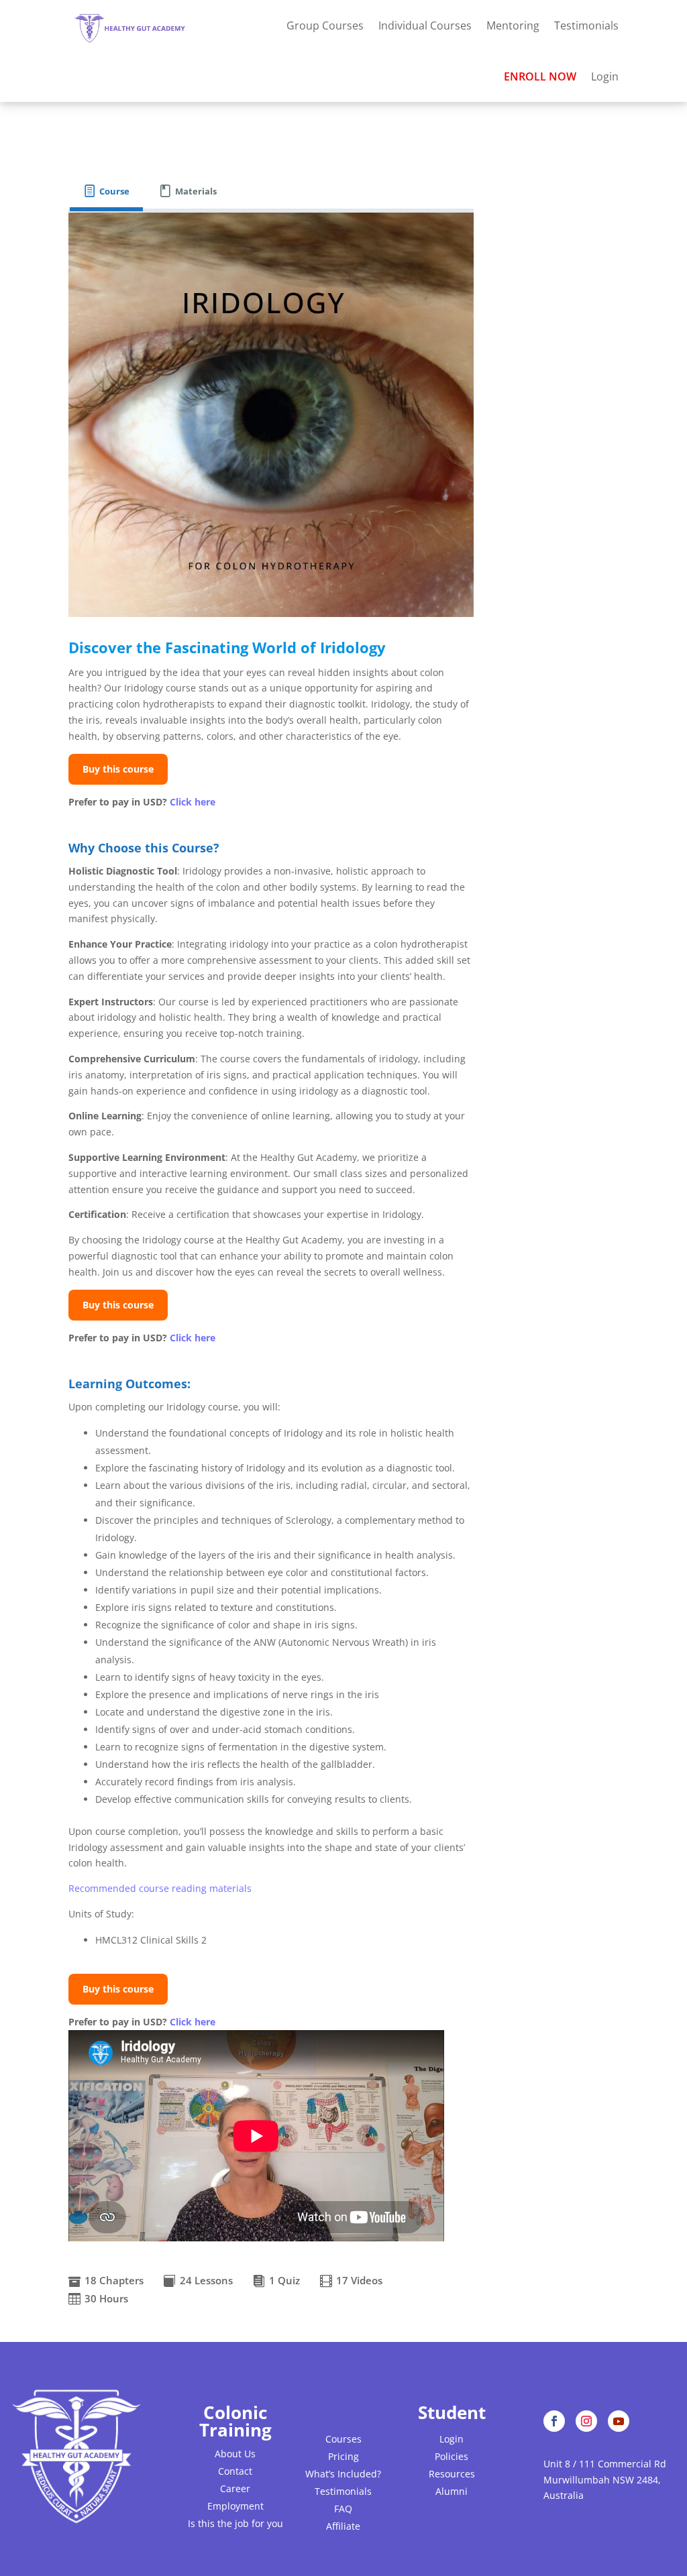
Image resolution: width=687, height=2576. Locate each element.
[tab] (106, 191)
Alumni (452, 2491)
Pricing (343, 2456)
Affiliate (343, 2526)
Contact (235, 2471)
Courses (343, 2439)
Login (605, 76)
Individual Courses (425, 25)
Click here (193, 802)
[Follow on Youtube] (619, 2421)
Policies (452, 2456)
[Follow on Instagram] (586, 2421)
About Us (235, 2454)
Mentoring (513, 25)
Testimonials (586, 25)
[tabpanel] (271, 1261)
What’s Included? (343, 2474)
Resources (452, 2474)
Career (235, 2488)
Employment (235, 2506)
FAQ (343, 2509)
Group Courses (325, 25)
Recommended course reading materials (160, 1888)
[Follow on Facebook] (554, 2421)
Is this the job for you (235, 2523)
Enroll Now (540, 76)
